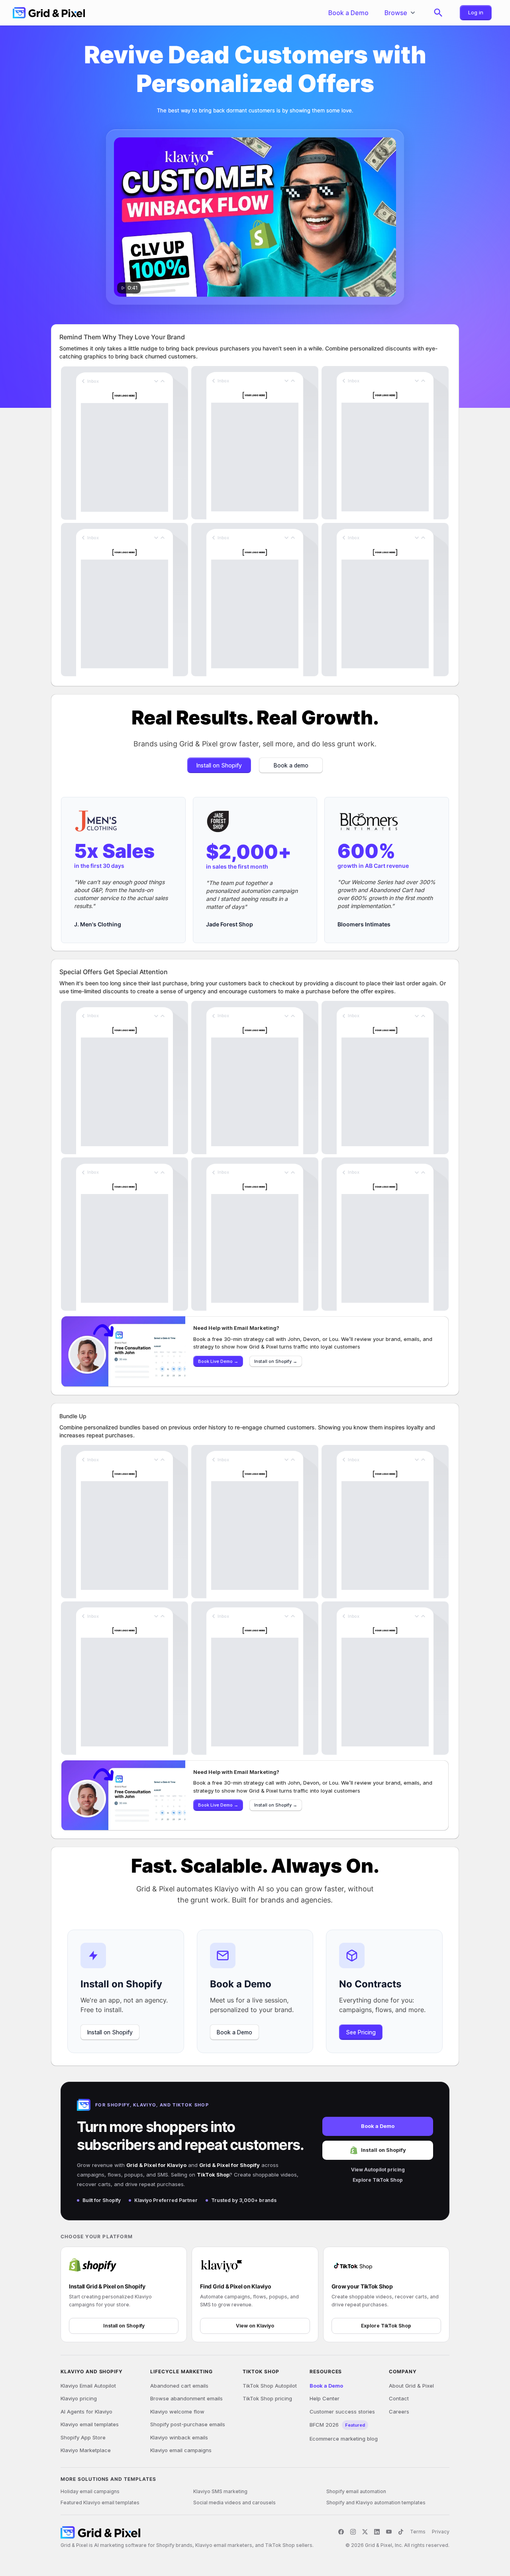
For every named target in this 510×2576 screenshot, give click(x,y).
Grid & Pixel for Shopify (229, 2165)
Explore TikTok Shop (378, 2180)
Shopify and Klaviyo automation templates (376, 2503)
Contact (399, 2398)
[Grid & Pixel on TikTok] (401, 2532)
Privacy (441, 2532)
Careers (399, 2412)
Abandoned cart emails (179, 2386)
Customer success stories (342, 2412)
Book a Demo (378, 2126)
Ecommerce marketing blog (344, 2439)
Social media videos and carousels (234, 2503)
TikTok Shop (213, 2175)
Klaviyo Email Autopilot (88, 2386)
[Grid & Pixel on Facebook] (341, 2532)
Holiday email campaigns (90, 2491)
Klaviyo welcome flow (177, 2412)
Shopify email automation (356, 2491)
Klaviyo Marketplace (86, 2450)
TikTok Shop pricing (267, 2398)
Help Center (325, 2398)
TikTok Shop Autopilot (270, 2386)
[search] (438, 13)
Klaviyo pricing (79, 2398)
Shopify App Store (83, 2437)
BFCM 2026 (337, 2425)
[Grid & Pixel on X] (365, 2532)
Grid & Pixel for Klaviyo (156, 2165)
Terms (418, 2532)
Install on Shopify (383, 2150)
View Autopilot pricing (378, 2170)
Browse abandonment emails (186, 2398)
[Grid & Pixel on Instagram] (353, 2532)
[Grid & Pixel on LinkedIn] (377, 2532)
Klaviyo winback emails (179, 2437)
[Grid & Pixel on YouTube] (389, 2532)
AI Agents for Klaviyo (86, 2412)
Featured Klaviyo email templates (100, 2503)
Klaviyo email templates (90, 2424)
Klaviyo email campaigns (181, 2450)
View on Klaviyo (255, 2326)
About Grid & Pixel (411, 2386)
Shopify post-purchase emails (188, 2424)
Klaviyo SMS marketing (220, 2491)
